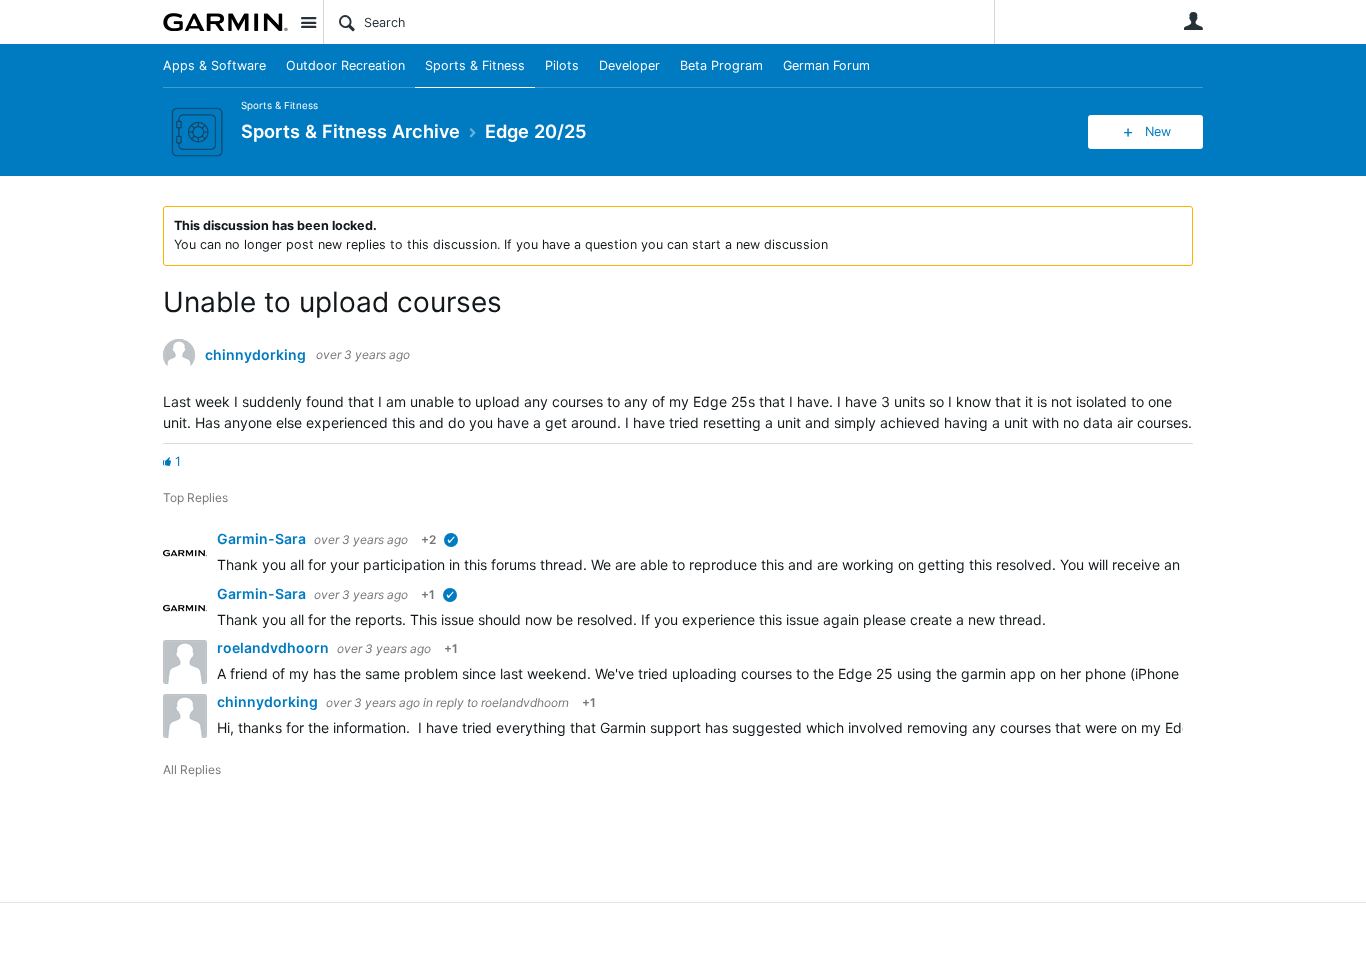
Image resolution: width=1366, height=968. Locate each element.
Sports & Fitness (475, 65)
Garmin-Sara (263, 538)
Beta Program (721, 65)
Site (308, 22)
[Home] (225, 22)
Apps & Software (214, 65)
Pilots (562, 65)
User (1193, 21)
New (1158, 131)
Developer (629, 65)
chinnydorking (255, 355)
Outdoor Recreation (345, 65)
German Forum (826, 65)
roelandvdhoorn (274, 647)
